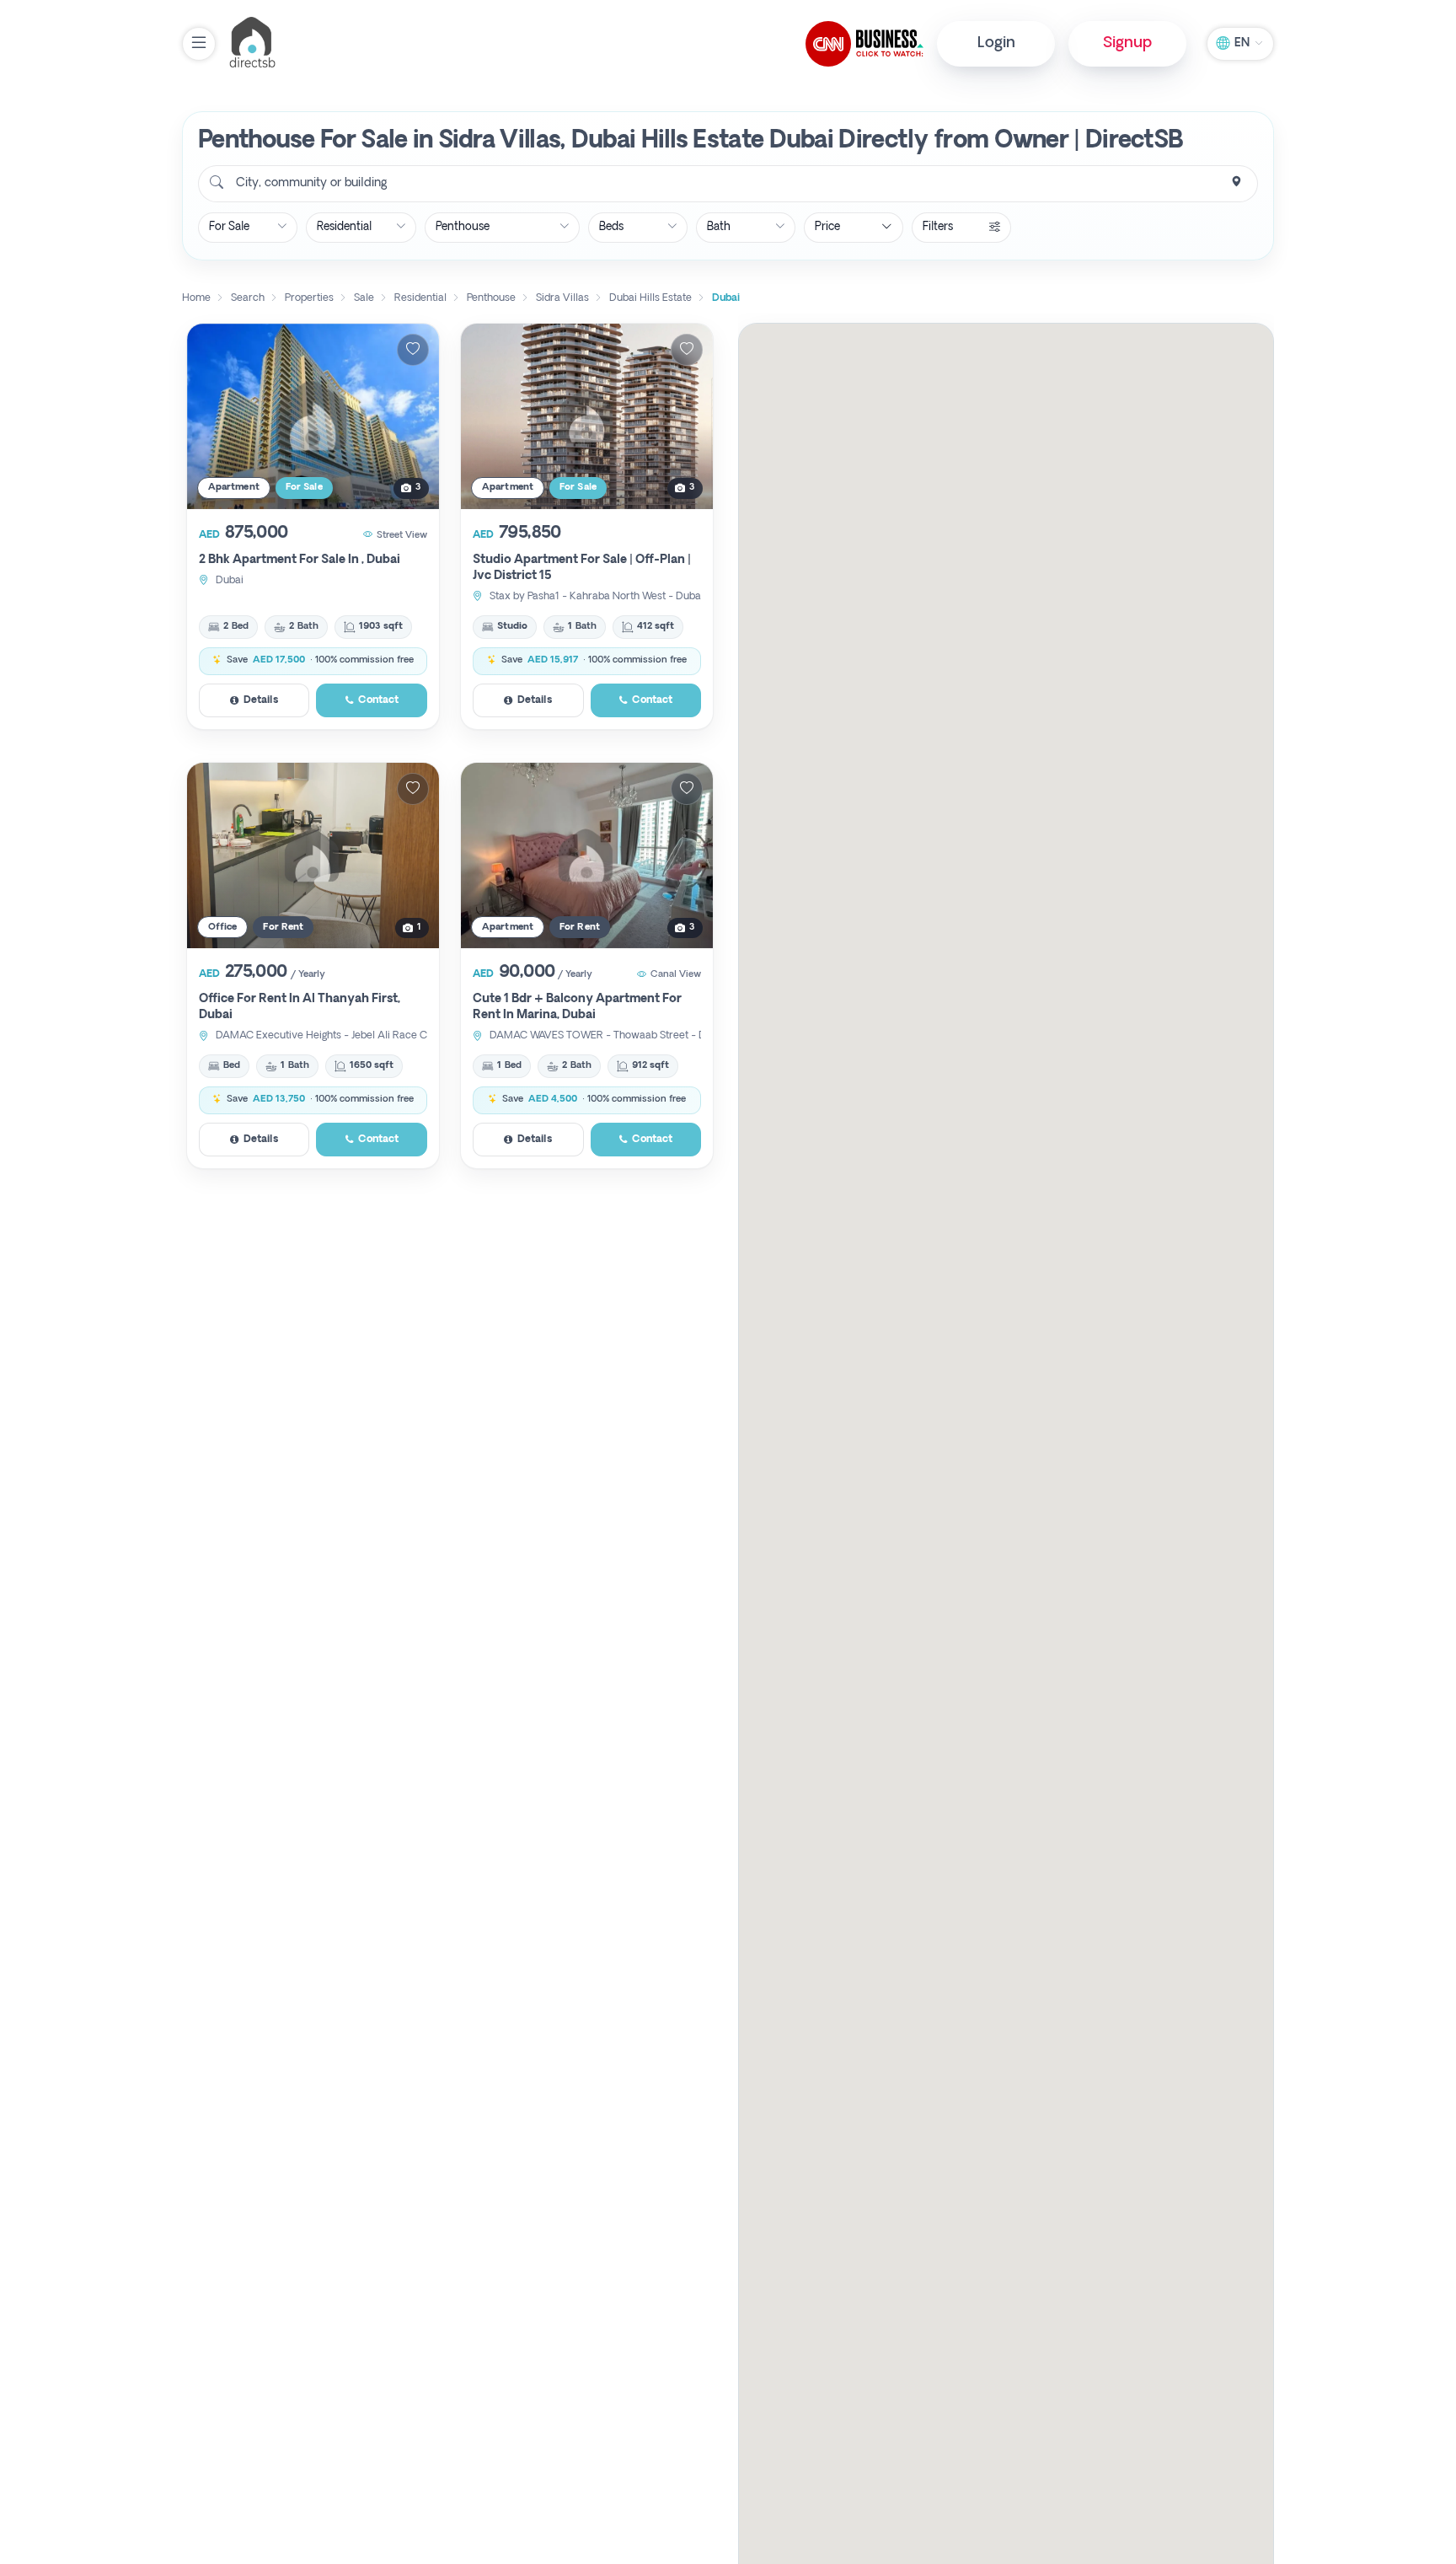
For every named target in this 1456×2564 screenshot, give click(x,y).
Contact (378, 700)
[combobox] (728, 184)
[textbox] (310, 184)
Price (827, 227)
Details (261, 700)
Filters (938, 227)
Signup (1127, 43)
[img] (313, 416)
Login (996, 43)
